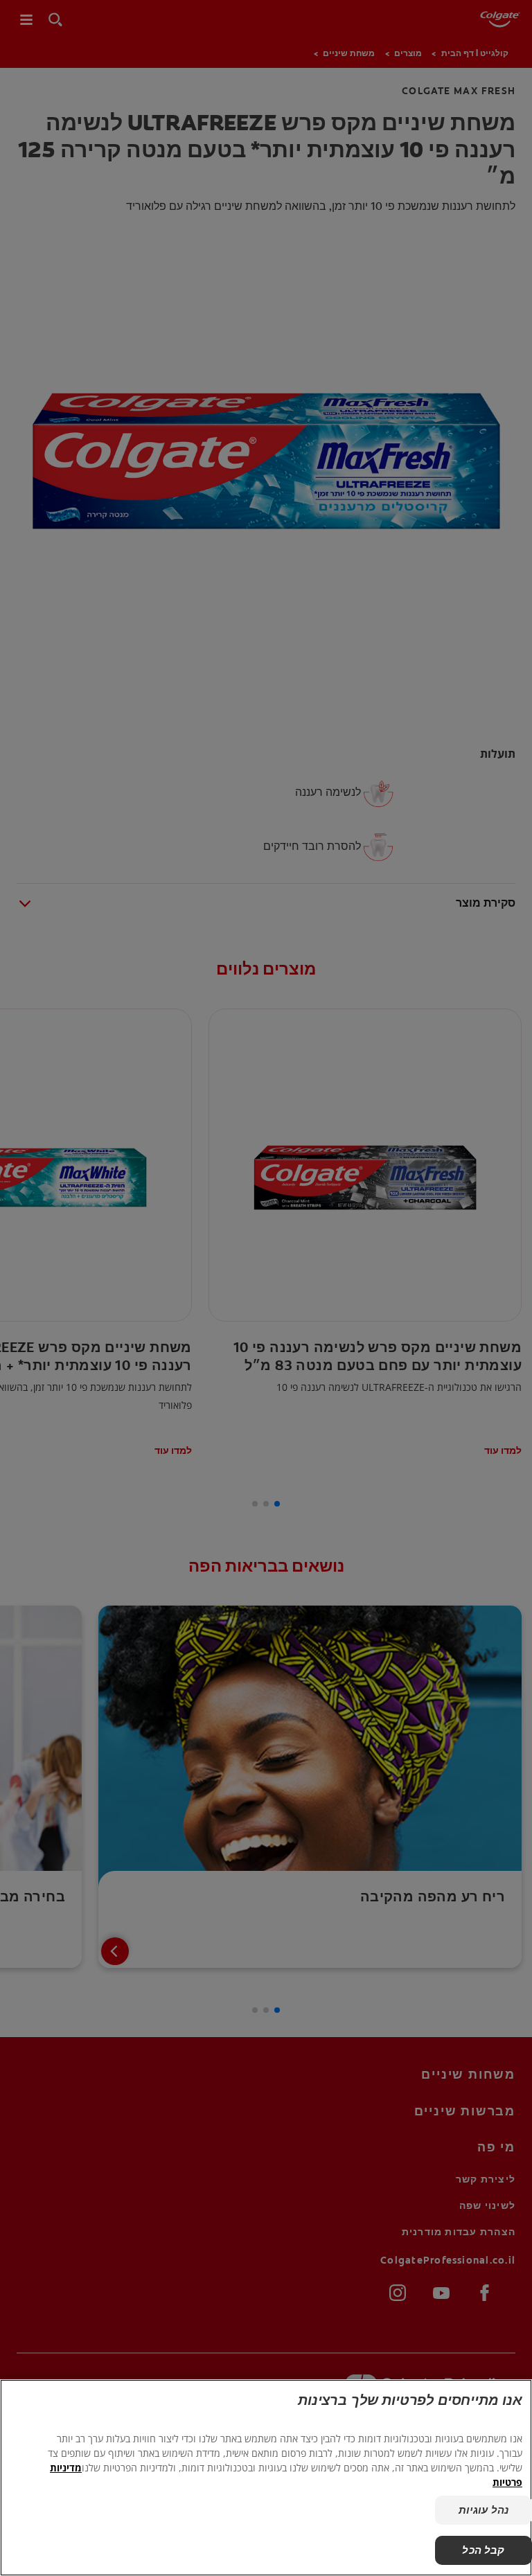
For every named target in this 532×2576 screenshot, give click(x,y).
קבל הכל (483, 2550)
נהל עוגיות (484, 2510)
